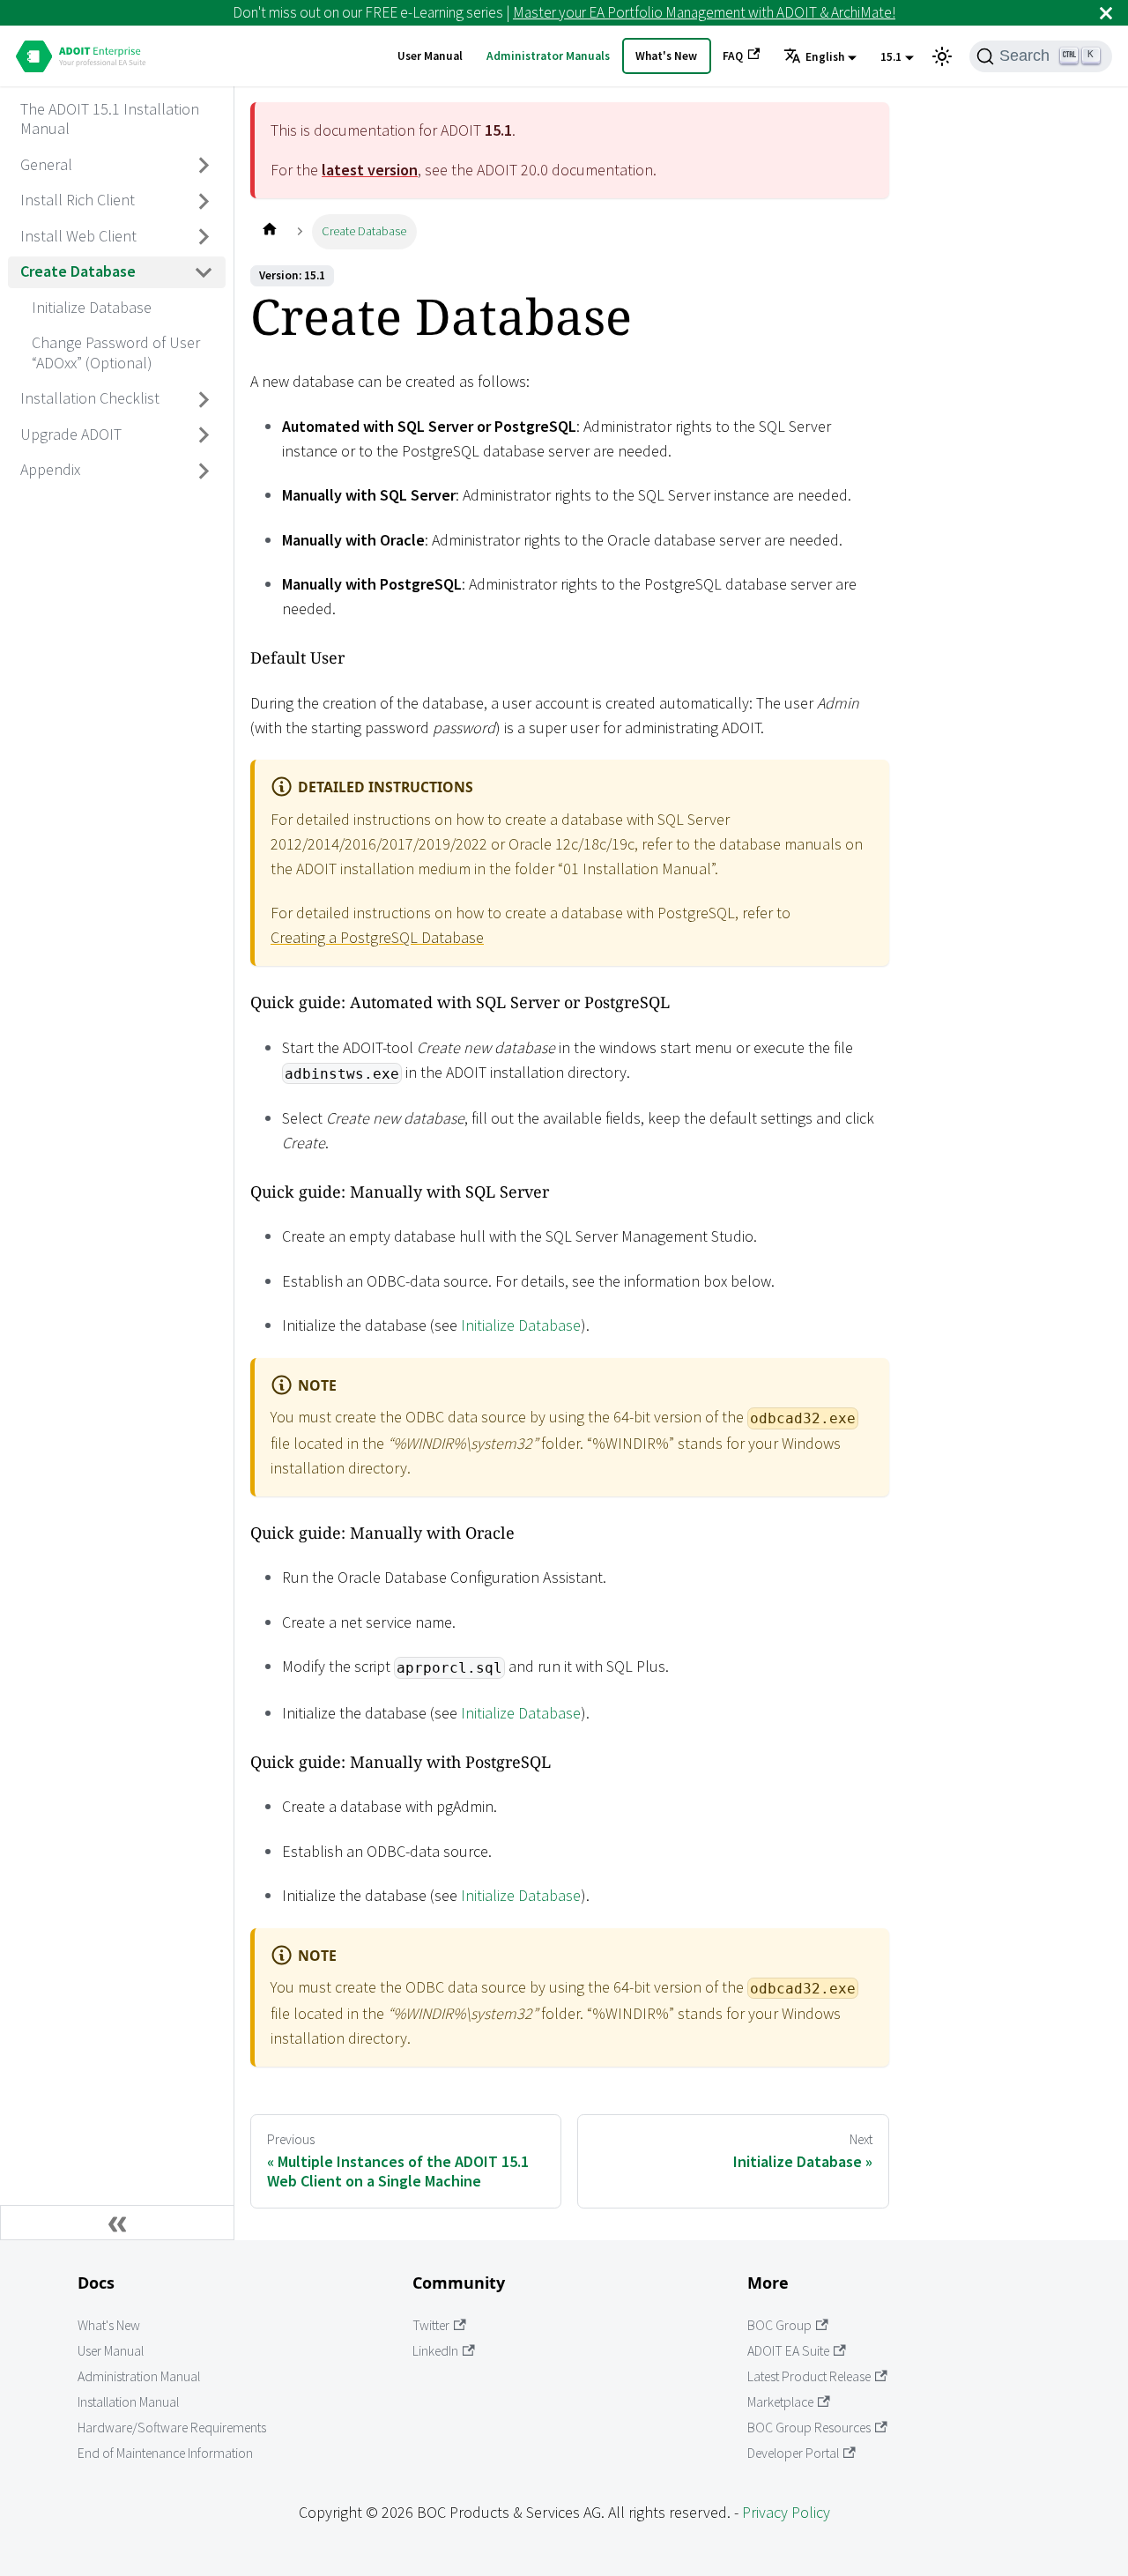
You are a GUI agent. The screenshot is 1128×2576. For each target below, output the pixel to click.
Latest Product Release (809, 2376)
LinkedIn (435, 2351)
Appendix (50, 470)
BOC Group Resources (809, 2428)
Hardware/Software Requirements (172, 2428)
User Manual (430, 56)
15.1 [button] (891, 57)
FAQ (733, 56)
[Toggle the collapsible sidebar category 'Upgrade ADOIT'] (204, 435)
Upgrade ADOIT (71, 434)
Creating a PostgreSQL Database (377, 937)
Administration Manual (139, 2376)
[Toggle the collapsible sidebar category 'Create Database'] (204, 272)
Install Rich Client (78, 200)
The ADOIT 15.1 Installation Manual (110, 119)
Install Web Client (78, 236)
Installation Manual (128, 2402)
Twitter (431, 2325)
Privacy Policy (786, 2512)
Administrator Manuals (548, 56)
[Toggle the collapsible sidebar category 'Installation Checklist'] (204, 399)
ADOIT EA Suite (788, 2351)
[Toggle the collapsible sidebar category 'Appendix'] (204, 471)
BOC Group (779, 2325)
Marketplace (780, 2402)
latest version (370, 170)
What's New (666, 56)
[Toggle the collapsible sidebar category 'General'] (204, 166)
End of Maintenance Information (165, 2453)
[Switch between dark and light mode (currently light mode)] (942, 56)
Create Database (78, 272)
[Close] (1106, 13)
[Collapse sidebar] (117, 2223)
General (46, 164)
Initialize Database (92, 307)
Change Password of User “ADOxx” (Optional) (116, 353)
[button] (820, 57)
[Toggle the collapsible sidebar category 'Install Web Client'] (204, 237)
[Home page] (269, 231)
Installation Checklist (90, 399)
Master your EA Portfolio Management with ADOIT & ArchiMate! (704, 12)
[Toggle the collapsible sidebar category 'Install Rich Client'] (204, 201)
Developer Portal (793, 2453)
